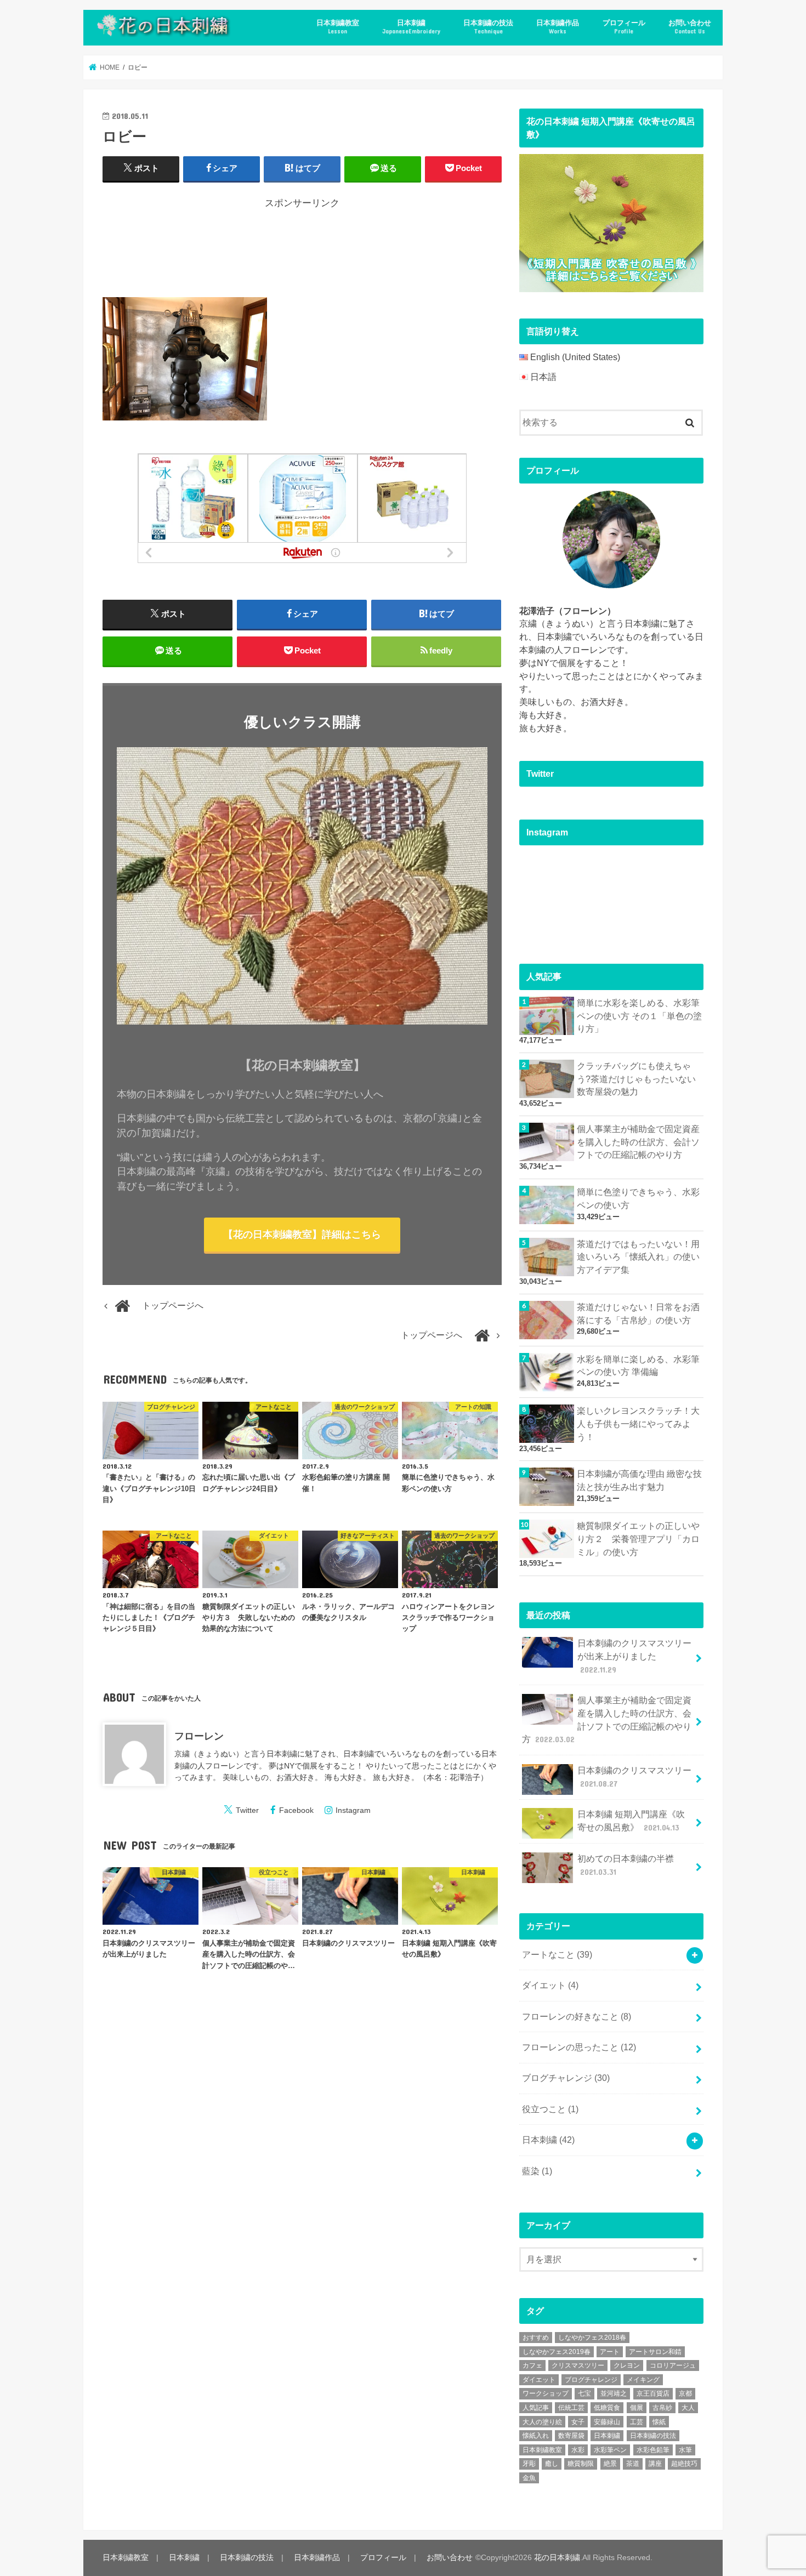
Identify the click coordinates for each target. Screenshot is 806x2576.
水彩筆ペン (610, 2450)
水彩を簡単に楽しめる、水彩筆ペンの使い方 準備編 (638, 1366)
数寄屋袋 (571, 2436)
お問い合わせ (690, 27)
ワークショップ (546, 2393)
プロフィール (624, 27)
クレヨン (627, 2365)
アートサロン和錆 (655, 2352)
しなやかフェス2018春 (592, 2338)
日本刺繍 (411, 27)
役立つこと (550, 2109)
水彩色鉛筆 (653, 2450)
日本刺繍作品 (558, 27)
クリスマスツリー (578, 2365)
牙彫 (529, 2464)
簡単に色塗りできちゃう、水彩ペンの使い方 (638, 1199)
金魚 (529, 2478)
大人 (688, 2408)
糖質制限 (581, 2464)
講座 (655, 2464)
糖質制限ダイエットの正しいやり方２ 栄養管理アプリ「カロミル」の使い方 (638, 1539)
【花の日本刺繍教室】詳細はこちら (302, 1235)
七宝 (584, 2393)
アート (610, 2352)
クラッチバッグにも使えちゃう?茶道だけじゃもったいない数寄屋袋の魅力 (636, 1079)
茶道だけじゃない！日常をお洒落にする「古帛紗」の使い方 (638, 1314)
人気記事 (536, 2408)
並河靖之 (614, 2393)
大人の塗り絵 (542, 2422)
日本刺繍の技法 (488, 27)
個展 (637, 2408)
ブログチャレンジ (566, 2078)
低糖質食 (607, 2408)
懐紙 (659, 2422)
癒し (552, 2464)
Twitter (247, 1810)
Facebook (296, 1810)
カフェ (532, 2365)
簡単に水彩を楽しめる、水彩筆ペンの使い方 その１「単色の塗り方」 (639, 1016)
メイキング (643, 2380)
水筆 (685, 2450)
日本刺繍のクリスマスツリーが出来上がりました (634, 1656)
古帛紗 (662, 2408)
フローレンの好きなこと (577, 2017)
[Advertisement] (302, 251)
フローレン (199, 1736)
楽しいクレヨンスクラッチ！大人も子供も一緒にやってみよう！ (638, 1424)
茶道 (633, 2464)
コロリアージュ (673, 2365)
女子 (578, 2422)
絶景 (610, 2464)
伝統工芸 (571, 2408)
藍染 (537, 2171)
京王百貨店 (653, 2393)
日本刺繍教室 (338, 27)
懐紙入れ (536, 2436)
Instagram (353, 1810)
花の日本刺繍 (557, 2557)
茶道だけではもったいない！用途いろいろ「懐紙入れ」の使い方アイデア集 (638, 1257)
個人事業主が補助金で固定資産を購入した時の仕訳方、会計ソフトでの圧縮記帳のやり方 (638, 1142)
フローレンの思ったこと (579, 2047)
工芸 (637, 2422)
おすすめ (536, 2338)
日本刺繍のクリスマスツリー (634, 1777)
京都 (685, 2393)
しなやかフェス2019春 (557, 2352)
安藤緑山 (607, 2422)
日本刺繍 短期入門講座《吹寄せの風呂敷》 (631, 1821)
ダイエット (550, 1985)
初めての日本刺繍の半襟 (626, 1865)
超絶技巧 (684, 2464)
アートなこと (557, 1955)
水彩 (578, 2450)
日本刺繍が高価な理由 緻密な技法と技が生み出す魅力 (639, 1480)
